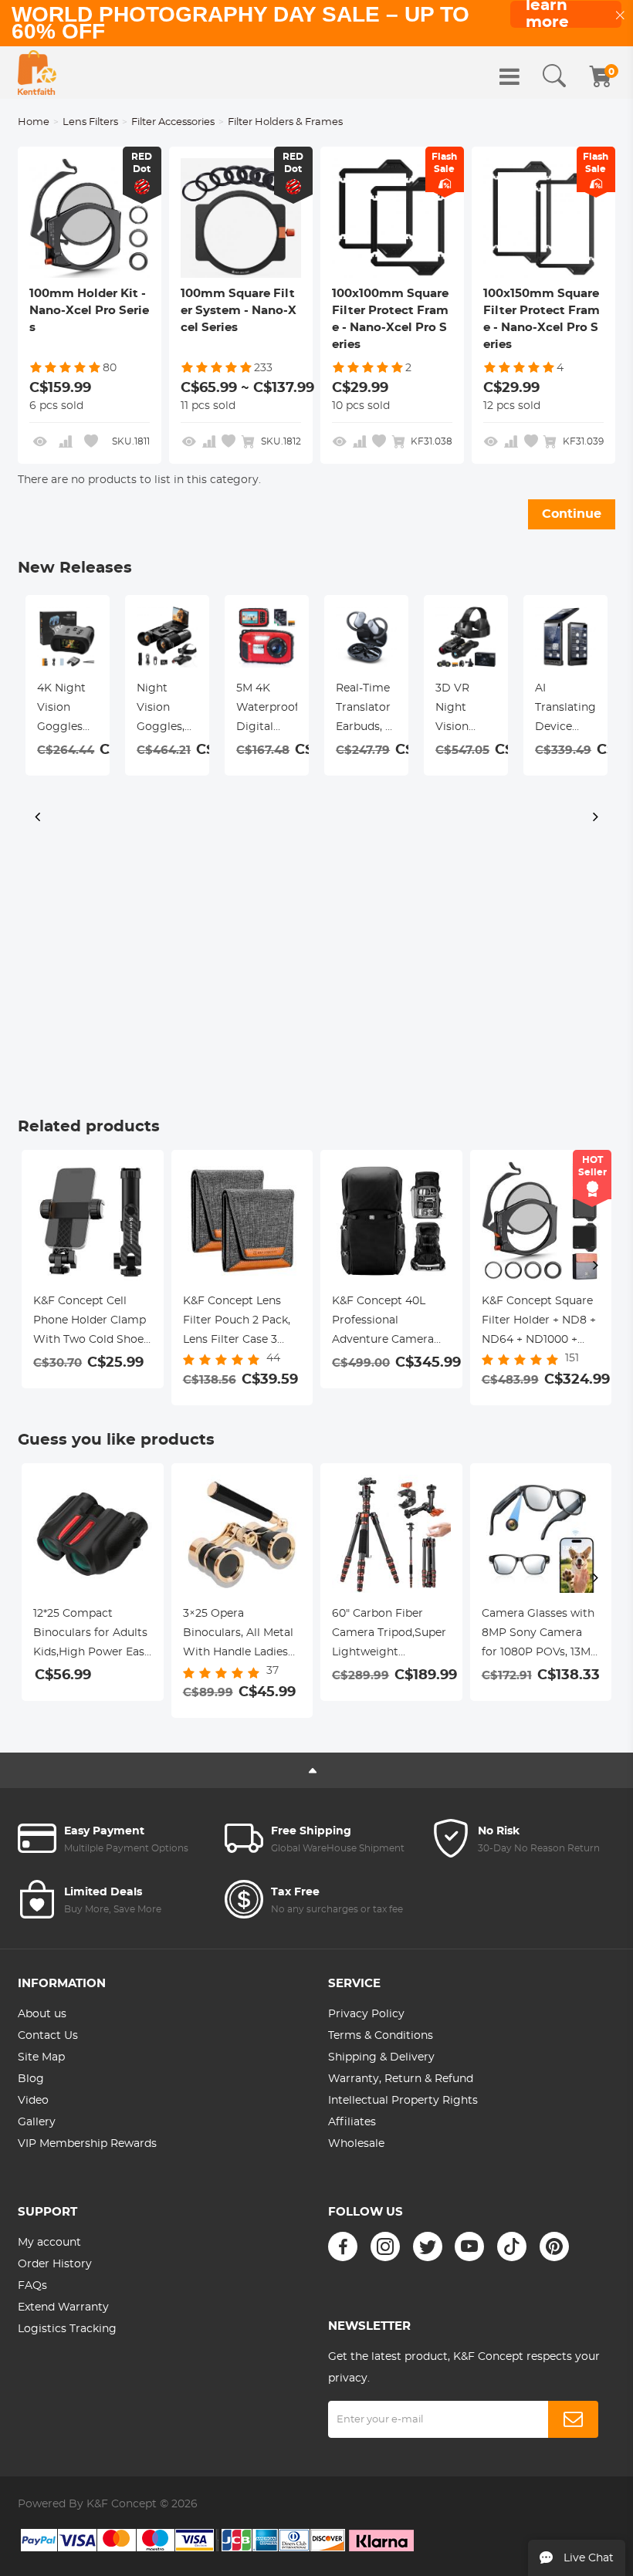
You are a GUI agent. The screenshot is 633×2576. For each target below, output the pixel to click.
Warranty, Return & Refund (401, 2079)
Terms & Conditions (381, 2036)
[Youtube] (469, 2246)
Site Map (41, 2057)
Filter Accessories (173, 122)
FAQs (32, 2286)
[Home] (37, 73)
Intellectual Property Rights (403, 2101)
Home (34, 122)
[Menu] (509, 76)
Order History (55, 2264)
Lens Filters (90, 122)
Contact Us (48, 2036)
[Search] (554, 76)
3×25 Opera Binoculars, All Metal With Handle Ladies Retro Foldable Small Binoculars (240, 1635)
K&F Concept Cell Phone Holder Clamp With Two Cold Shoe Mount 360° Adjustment (90, 1323)
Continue (572, 514)
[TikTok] (512, 2246)
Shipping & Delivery (381, 2057)
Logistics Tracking (67, 2329)
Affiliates (352, 2122)
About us (42, 2014)
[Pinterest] (554, 2246)
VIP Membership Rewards (87, 2144)
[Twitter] (428, 2246)
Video (33, 2101)
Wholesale (356, 2144)
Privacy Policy (366, 2014)
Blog (31, 2079)
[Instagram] (385, 2246)
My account (49, 2243)
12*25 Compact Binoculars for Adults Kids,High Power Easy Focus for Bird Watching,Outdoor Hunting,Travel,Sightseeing (93, 1635)
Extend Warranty (63, 2307)
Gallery (37, 2122)
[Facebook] (343, 2246)
